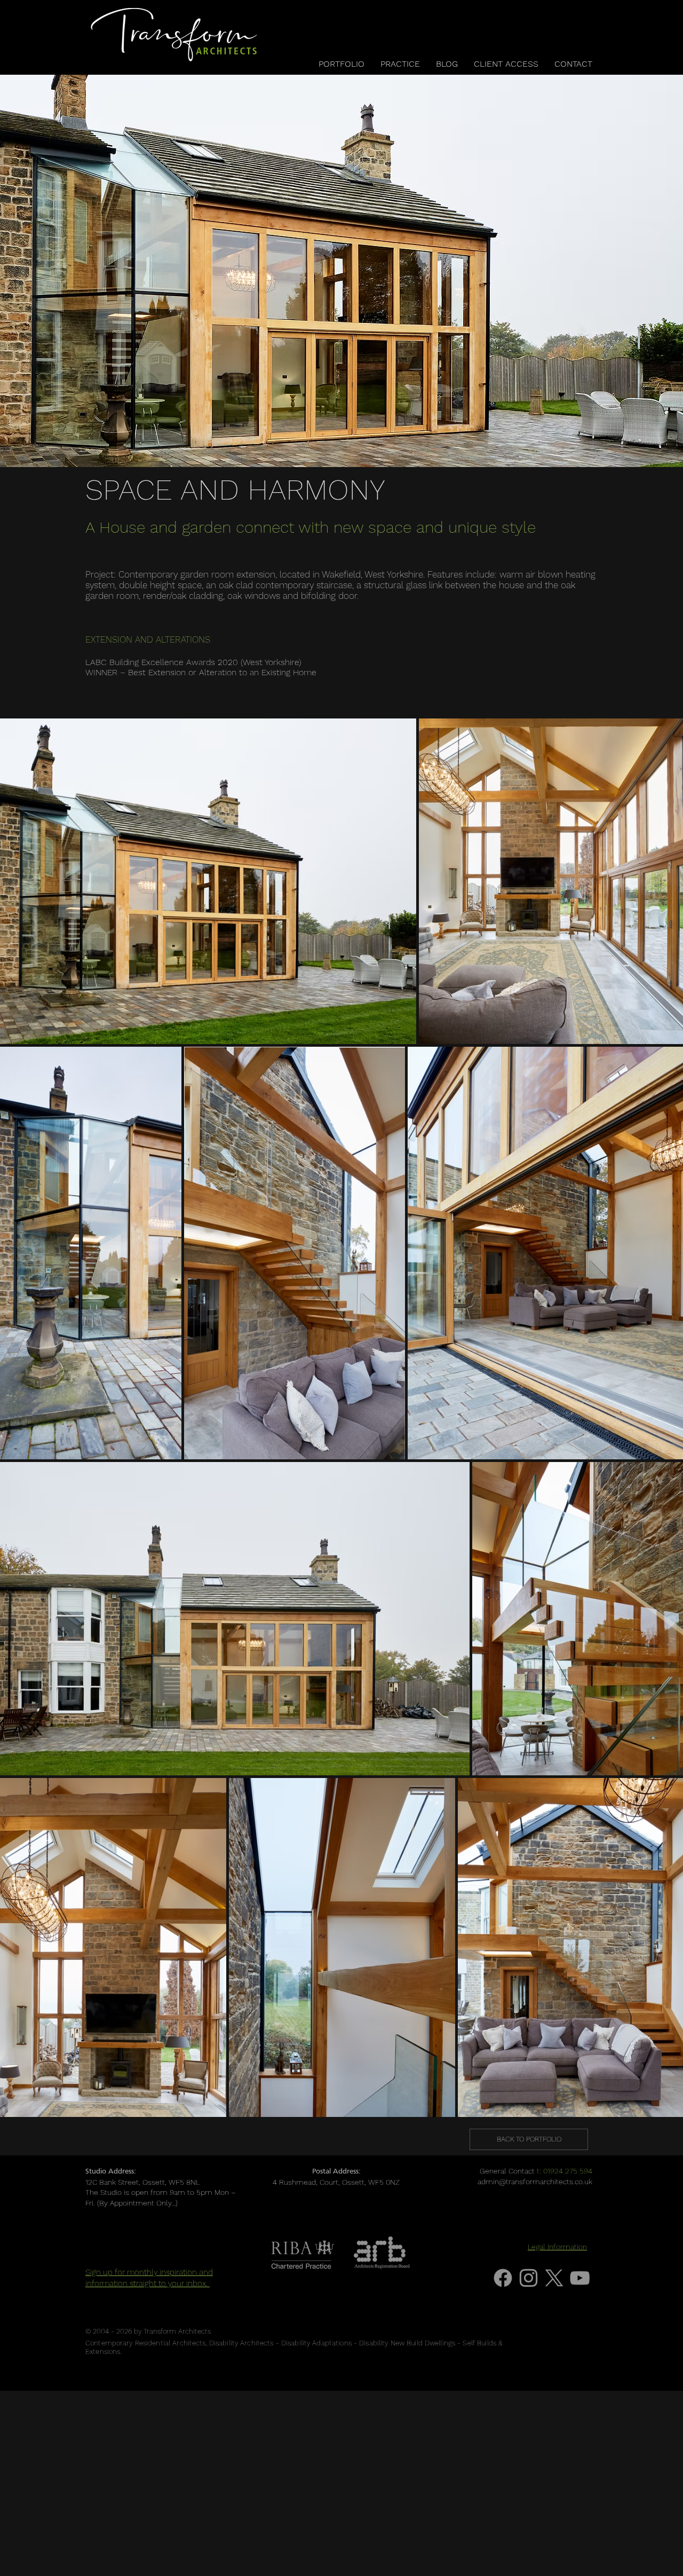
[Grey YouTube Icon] (580, 2278)
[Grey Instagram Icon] (529, 2278)
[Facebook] (503, 2278)
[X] (554, 2278)
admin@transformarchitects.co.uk (535, 2182)
